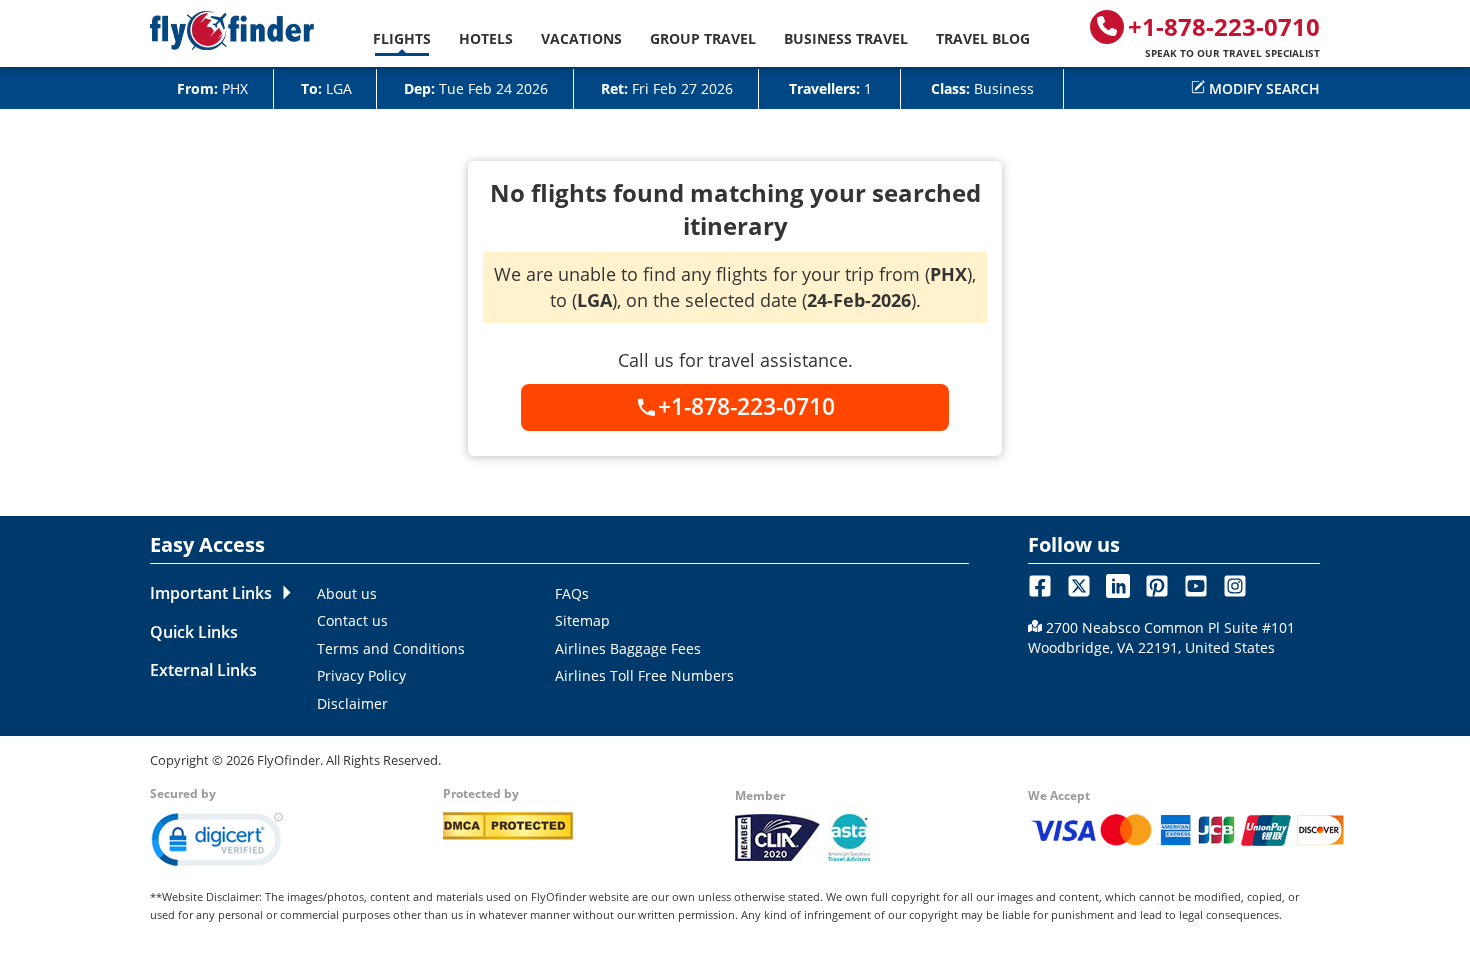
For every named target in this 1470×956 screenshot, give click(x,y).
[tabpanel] (636, 648)
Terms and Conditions (391, 648)
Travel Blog (983, 38)
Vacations (581, 38)
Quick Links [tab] (194, 632)
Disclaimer (352, 703)
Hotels (486, 38)
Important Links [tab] (211, 593)
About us (347, 593)
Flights (402, 38)
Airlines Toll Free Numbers (644, 675)
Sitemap (582, 620)
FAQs (572, 593)
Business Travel (846, 38)
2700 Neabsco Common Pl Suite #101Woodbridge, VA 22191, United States (1161, 637)
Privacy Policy (361, 675)
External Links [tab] (203, 670)
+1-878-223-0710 (1224, 35)
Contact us (352, 620)
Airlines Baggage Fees (628, 648)
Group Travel (703, 38)
